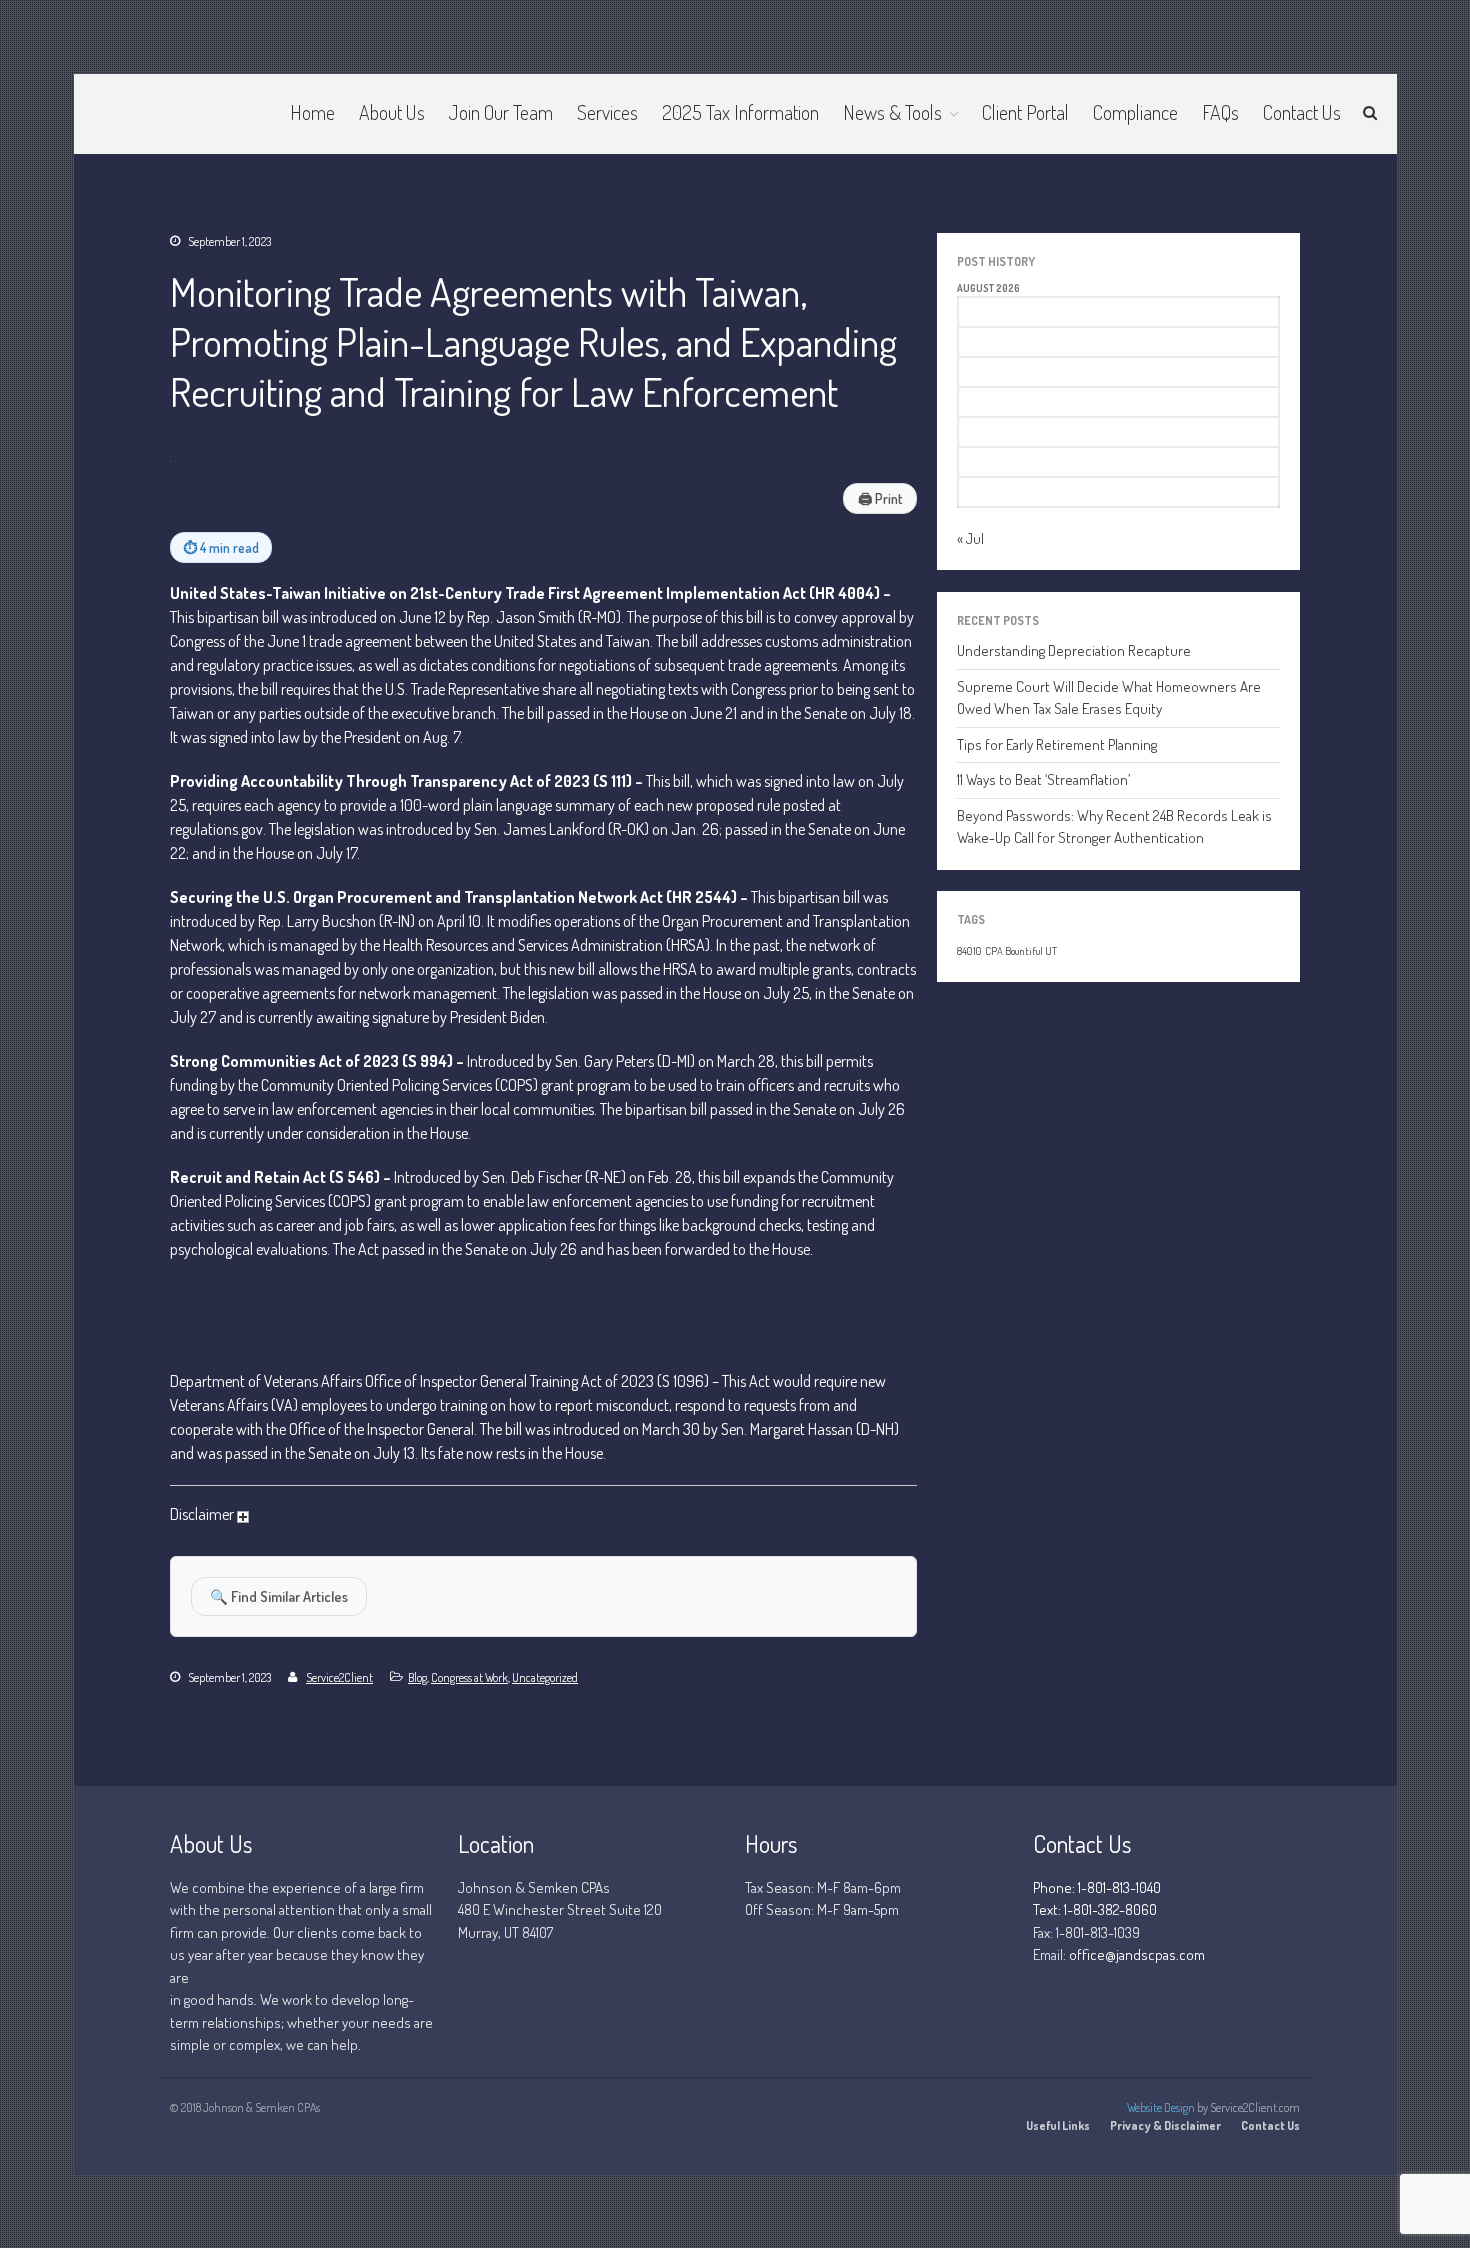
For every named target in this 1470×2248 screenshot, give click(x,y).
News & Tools (892, 112)
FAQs (1220, 112)
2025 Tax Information (740, 112)
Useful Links (1058, 2125)
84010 (969, 951)
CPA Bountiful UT (1021, 951)
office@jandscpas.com (1137, 1954)
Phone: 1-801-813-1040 (1097, 1887)
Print (880, 498)
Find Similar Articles (279, 1596)
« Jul (970, 538)
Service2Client (339, 1677)
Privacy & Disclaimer (1165, 2125)
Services (607, 112)
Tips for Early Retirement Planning (1057, 744)
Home (312, 112)
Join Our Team (501, 112)
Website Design (1161, 2107)
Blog (417, 1677)
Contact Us (1302, 112)
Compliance (1135, 112)
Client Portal (1025, 112)
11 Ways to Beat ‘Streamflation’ (1043, 779)
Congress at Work (469, 1677)
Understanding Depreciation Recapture (1074, 650)
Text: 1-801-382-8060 (1095, 1909)
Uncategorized (545, 1677)
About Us (392, 112)
